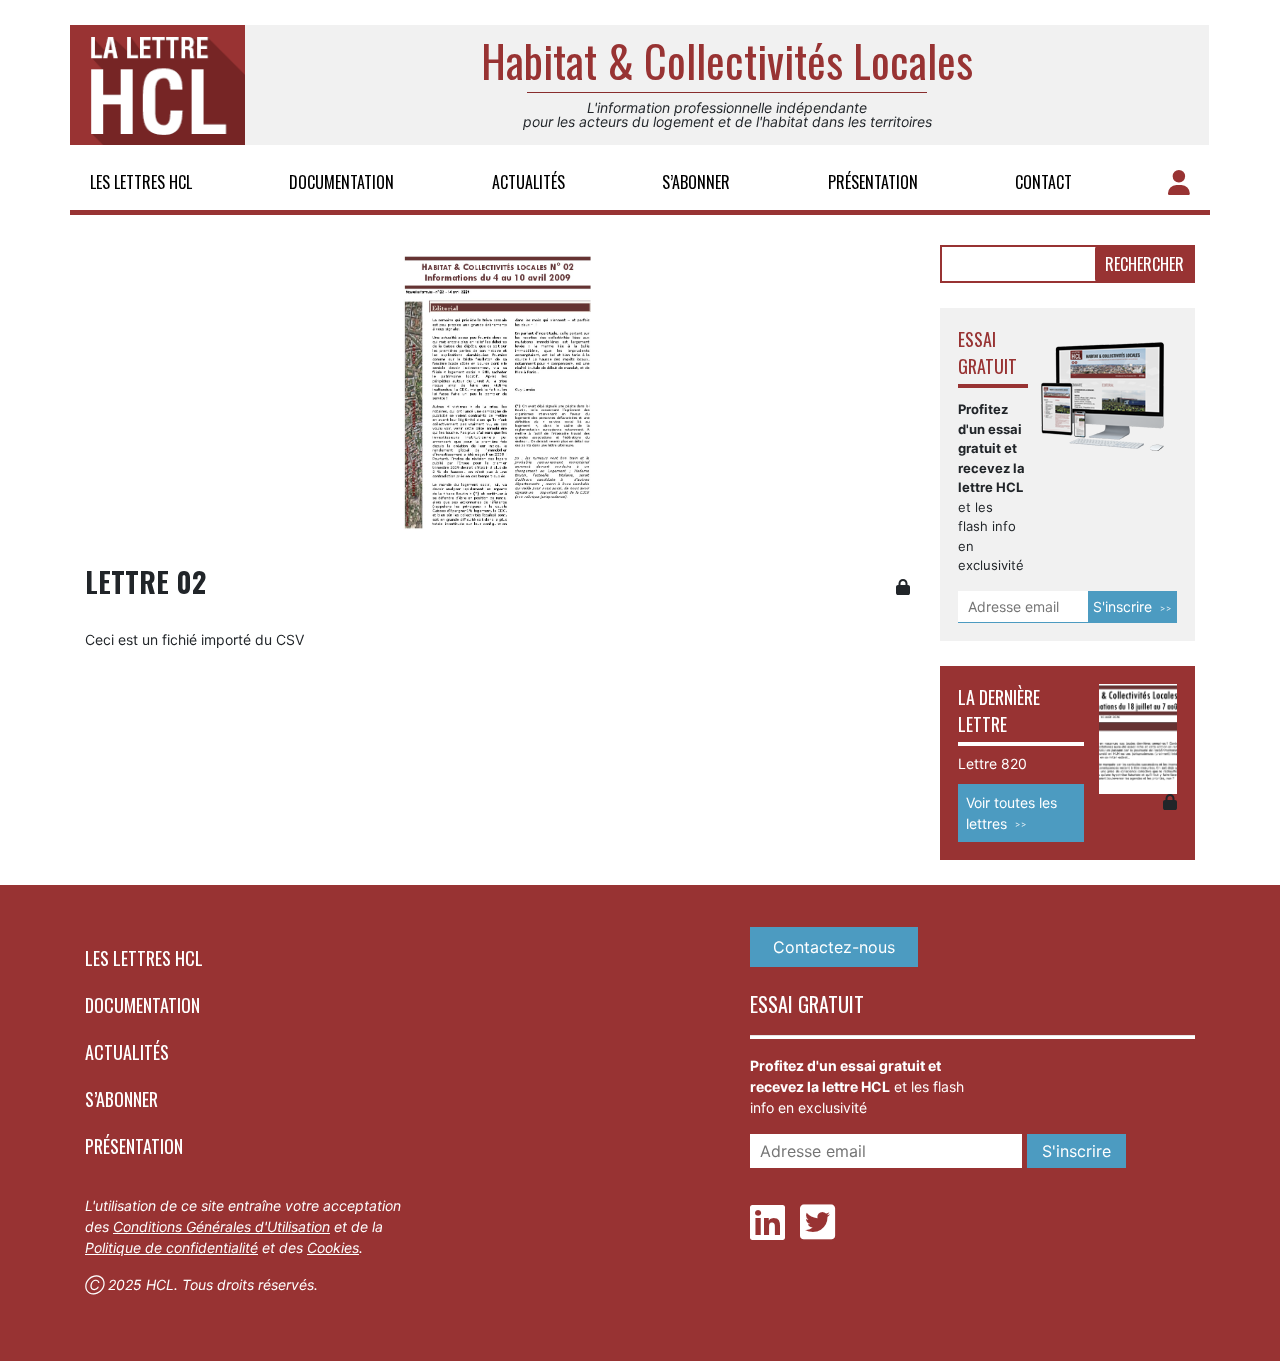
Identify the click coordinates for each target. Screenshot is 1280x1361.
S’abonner (696, 182)
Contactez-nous (834, 947)
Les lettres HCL (141, 182)
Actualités (528, 182)
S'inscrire (1122, 606)
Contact (1043, 182)
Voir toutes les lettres (1011, 813)
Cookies (333, 1247)
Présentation (873, 182)
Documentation (341, 182)
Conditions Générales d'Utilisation (221, 1226)
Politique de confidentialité (171, 1247)
